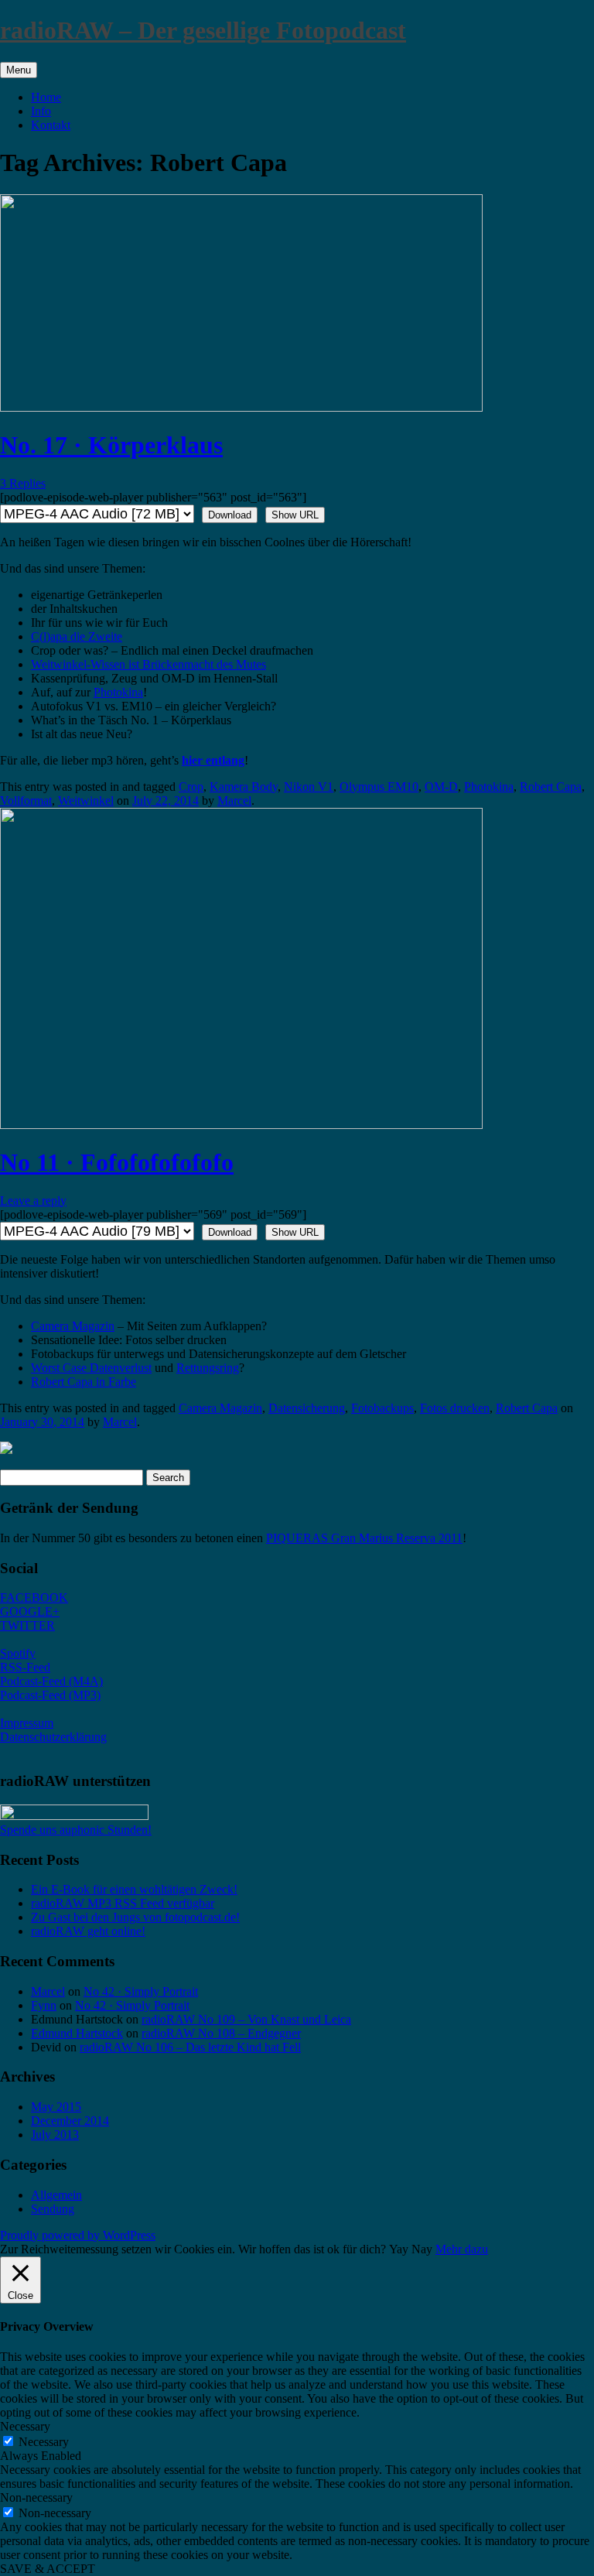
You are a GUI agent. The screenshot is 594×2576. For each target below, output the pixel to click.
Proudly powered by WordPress (78, 2235)
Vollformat (26, 801)
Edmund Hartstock (77, 2033)
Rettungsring (208, 1368)
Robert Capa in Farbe (84, 1382)
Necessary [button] (25, 2426)
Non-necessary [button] (36, 2497)
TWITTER (27, 1625)
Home (46, 97)
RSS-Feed (25, 1667)
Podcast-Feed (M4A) (51, 1681)
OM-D (441, 787)
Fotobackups (382, 1408)
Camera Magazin (73, 1326)
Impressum (27, 1723)
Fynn (44, 2005)
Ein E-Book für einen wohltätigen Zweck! (134, 1889)
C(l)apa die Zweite (77, 636)
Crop (191, 787)
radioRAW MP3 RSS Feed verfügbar (123, 1903)
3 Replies (23, 483)
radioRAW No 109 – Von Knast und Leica (246, 2019)
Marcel (234, 801)
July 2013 (55, 2135)
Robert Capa (551, 787)
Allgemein (56, 2195)
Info (41, 111)
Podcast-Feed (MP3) (50, 1695)
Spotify (18, 1653)
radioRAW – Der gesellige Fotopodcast (203, 30)
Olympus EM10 (379, 787)
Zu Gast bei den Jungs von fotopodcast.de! (135, 1917)
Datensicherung (307, 1408)
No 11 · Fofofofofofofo (117, 1162)
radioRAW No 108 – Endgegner (221, 2033)
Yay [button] (399, 2249)
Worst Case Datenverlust (91, 1368)
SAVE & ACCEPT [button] (48, 2569)
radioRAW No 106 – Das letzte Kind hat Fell (190, 2047)
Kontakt (51, 125)
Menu (19, 70)
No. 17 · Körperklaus (111, 445)
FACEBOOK (34, 1598)
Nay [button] (422, 2249)
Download (230, 515)
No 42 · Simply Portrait (141, 1991)
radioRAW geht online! (88, 1931)
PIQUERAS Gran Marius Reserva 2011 (364, 1538)
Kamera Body (244, 787)
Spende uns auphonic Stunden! (76, 1830)
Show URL (295, 515)
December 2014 (70, 2121)
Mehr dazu (462, 2249)
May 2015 (56, 2107)
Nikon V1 (309, 787)
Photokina (118, 692)
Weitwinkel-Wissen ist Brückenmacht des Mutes (148, 664)
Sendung (53, 2209)
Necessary (44, 2442)
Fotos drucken (455, 1408)
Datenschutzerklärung (53, 1737)
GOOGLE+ (30, 1611)
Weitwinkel (86, 801)
